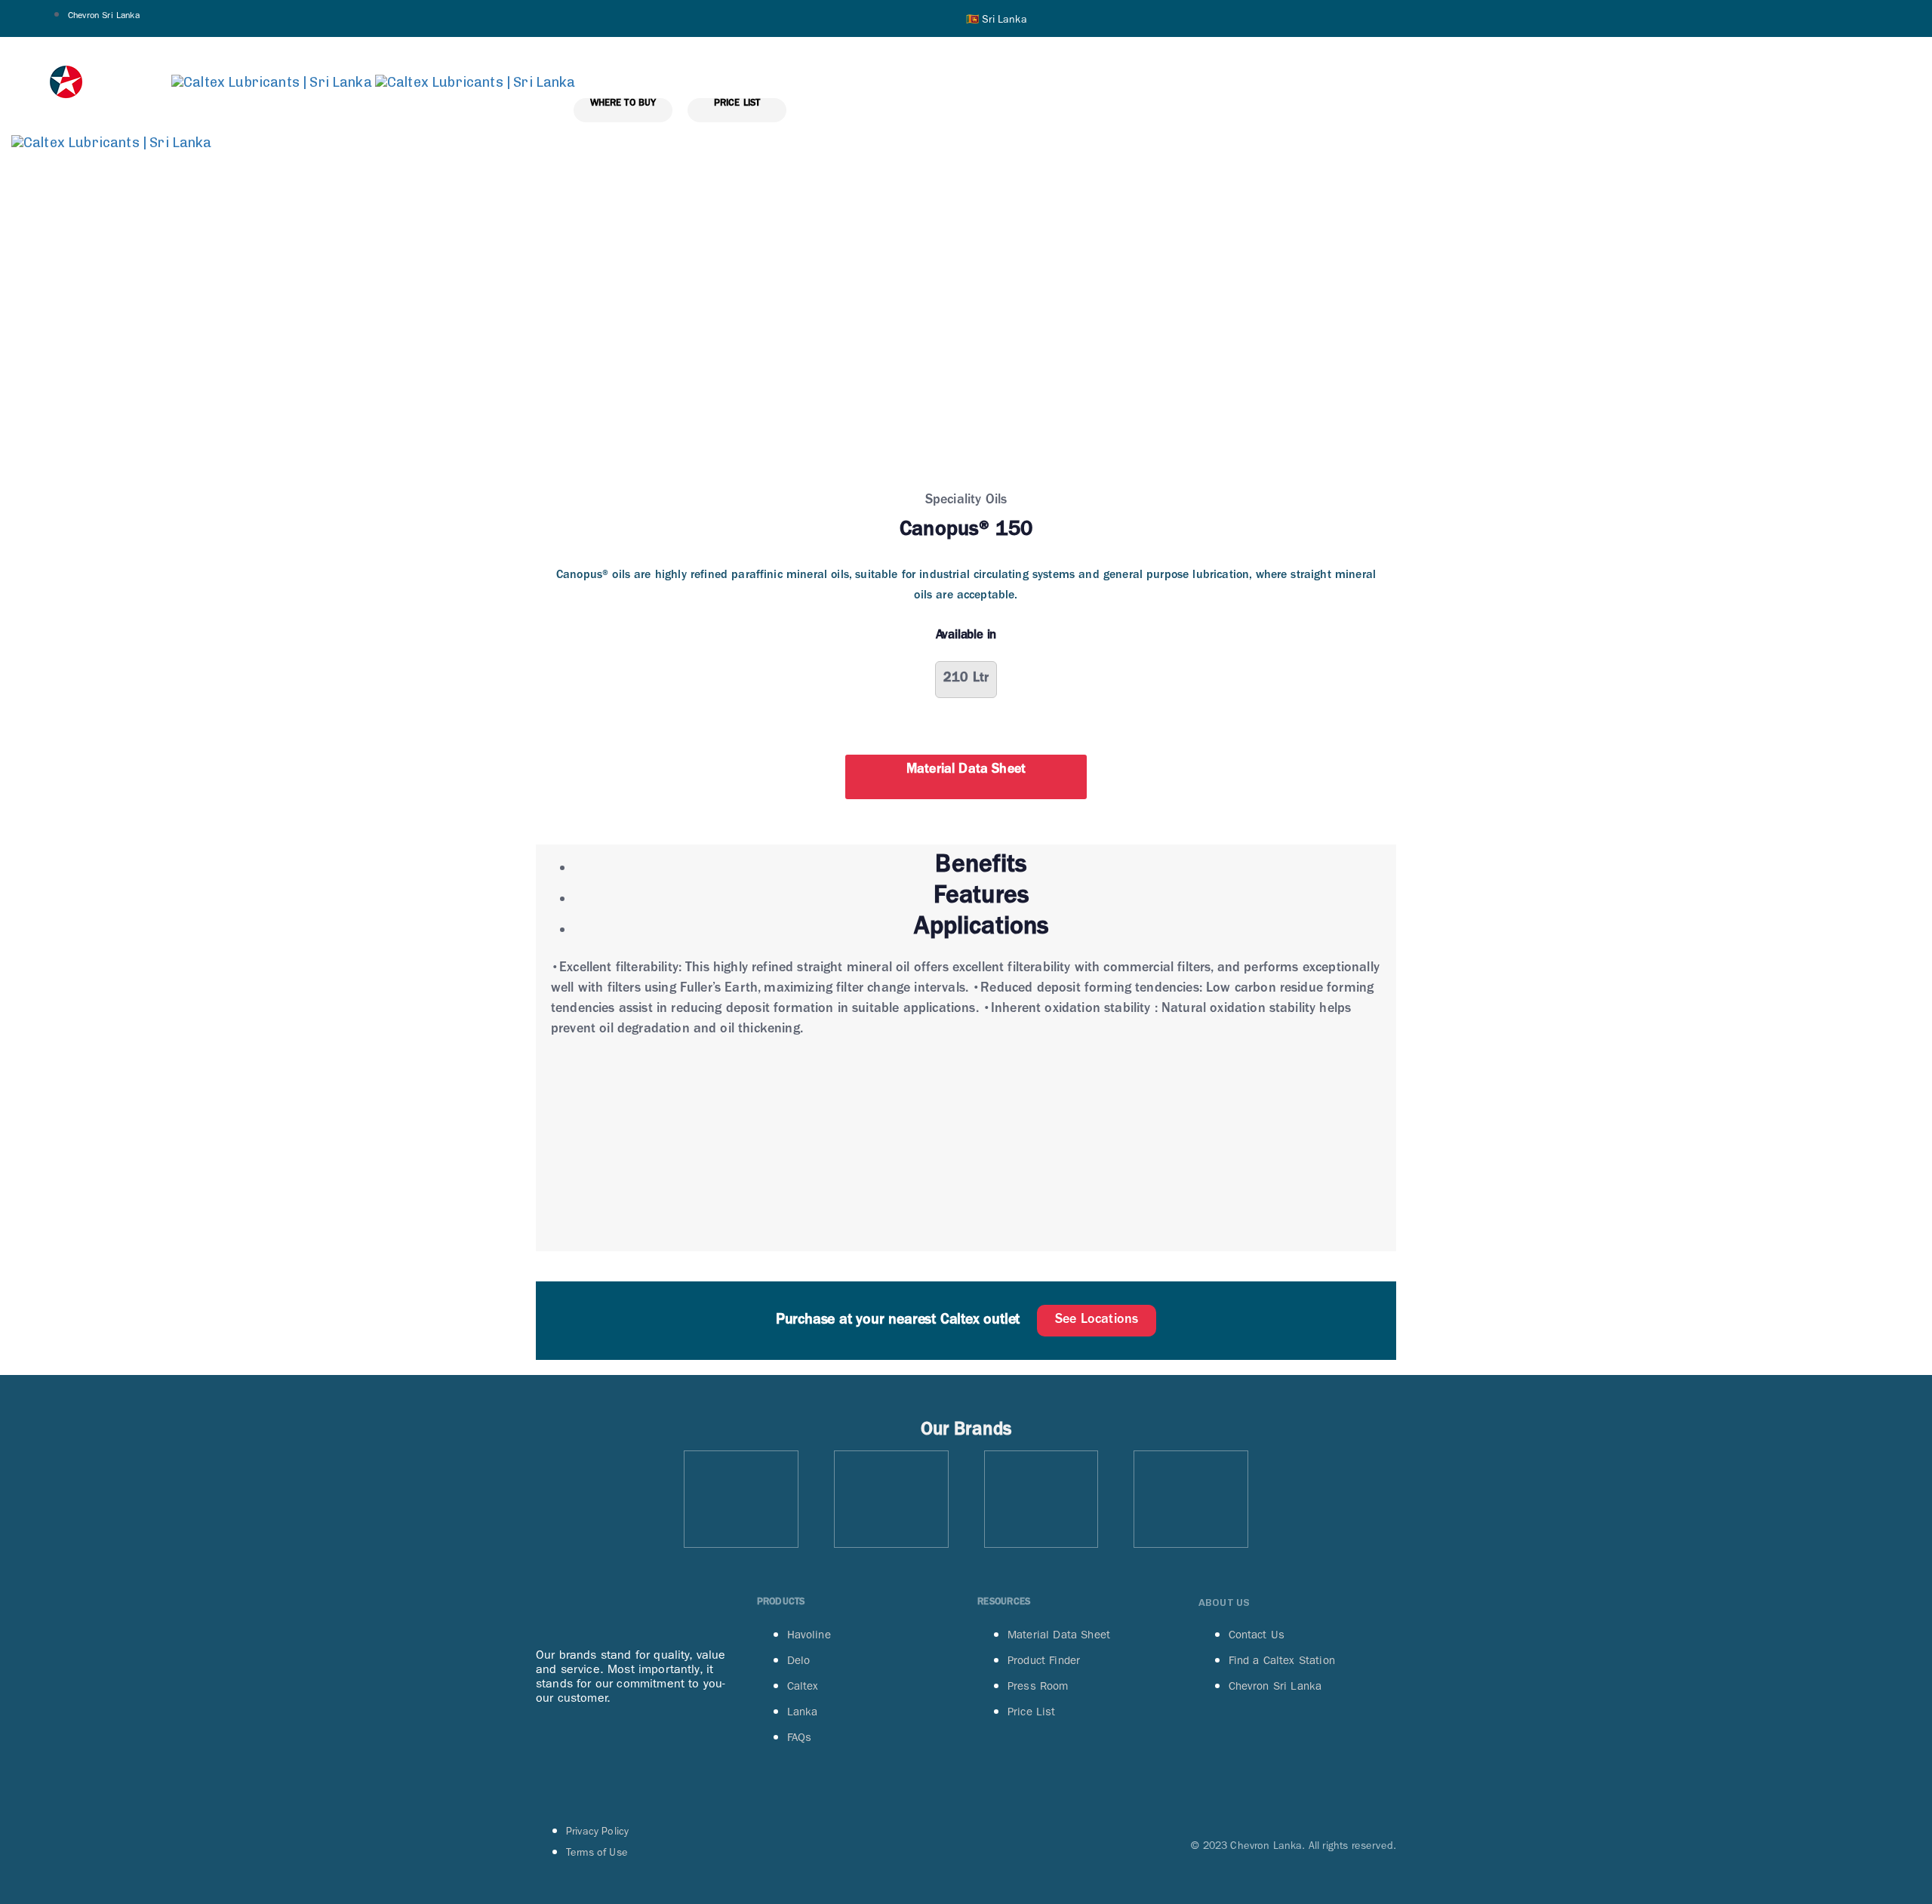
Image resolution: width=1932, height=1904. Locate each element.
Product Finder (1044, 1660)
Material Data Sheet (1059, 1635)
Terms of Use (597, 1852)
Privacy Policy (597, 1831)
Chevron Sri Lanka (104, 15)
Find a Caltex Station (1282, 1660)
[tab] (981, 869)
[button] (997, 18)
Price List (1032, 1712)
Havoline (809, 1635)
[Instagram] (614, 1754)
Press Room (1038, 1686)
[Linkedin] (672, 1754)
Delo (799, 1660)
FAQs (800, 1737)
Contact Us (1257, 1635)
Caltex (803, 1686)
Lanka (803, 1712)
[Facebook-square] (555, 1754)
